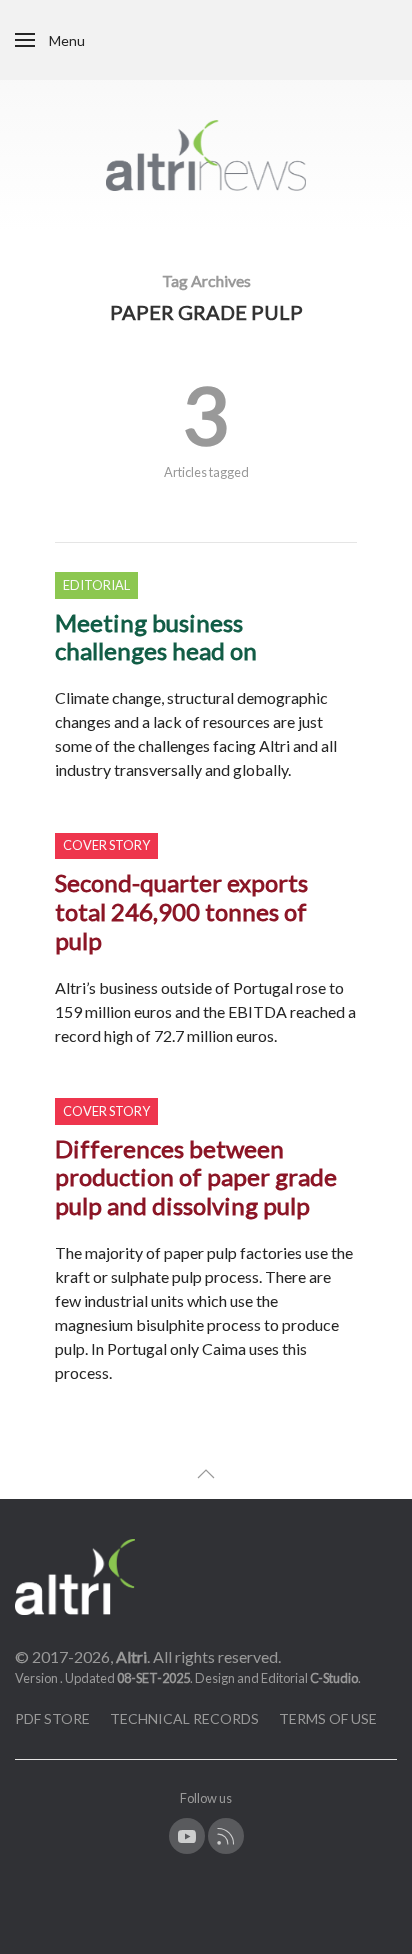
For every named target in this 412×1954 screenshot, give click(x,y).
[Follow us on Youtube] (187, 1836)
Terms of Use (328, 1718)
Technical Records (184, 1718)
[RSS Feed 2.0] (226, 1836)
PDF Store (52, 1718)
